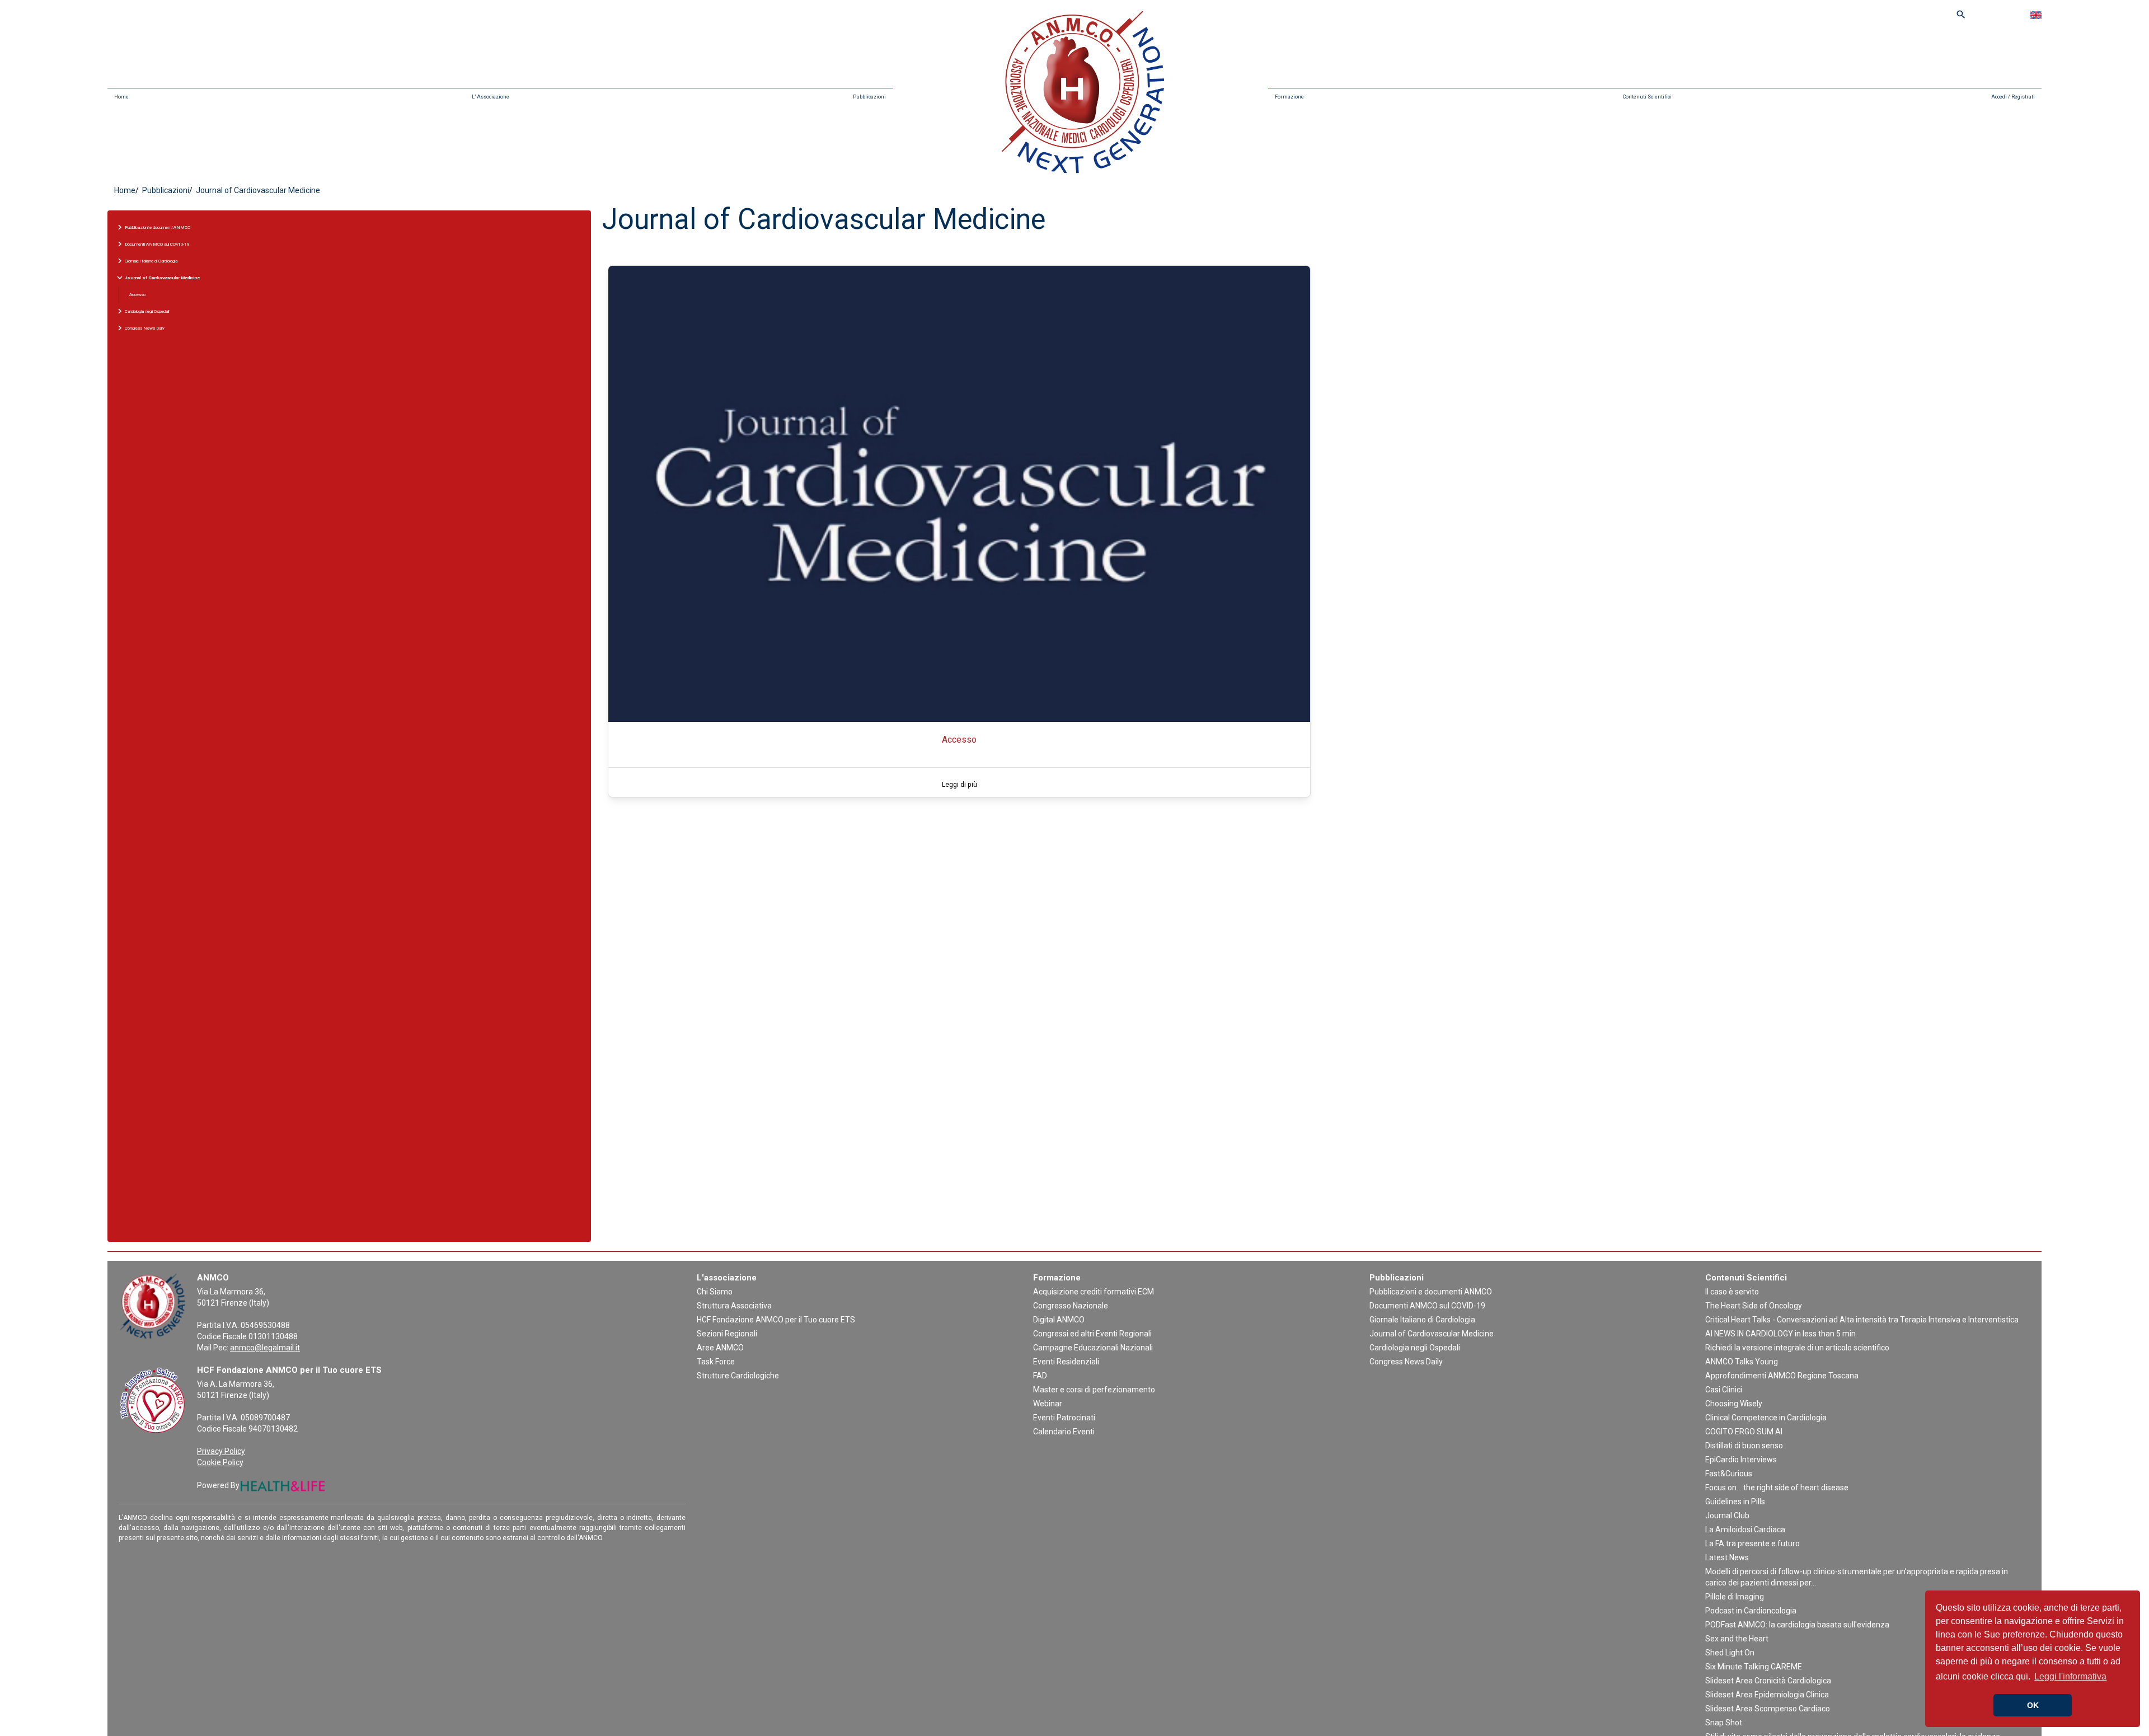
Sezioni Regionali (727, 1334)
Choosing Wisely (1734, 1404)
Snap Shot (1724, 1723)
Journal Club (1727, 1516)
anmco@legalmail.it (265, 1348)
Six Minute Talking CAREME (1754, 1667)
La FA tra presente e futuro (1752, 1543)
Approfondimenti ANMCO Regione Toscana (1782, 1376)
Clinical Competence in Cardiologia (1766, 1418)
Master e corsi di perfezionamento (1094, 1390)
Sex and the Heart (1737, 1639)
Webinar (1048, 1404)
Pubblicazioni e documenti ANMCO (1431, 1292)
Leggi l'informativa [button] (2070, 1676)
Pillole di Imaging (1735, 1597)
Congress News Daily (1406, 1362)
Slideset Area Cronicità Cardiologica (1768, 1681)
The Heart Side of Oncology (1754, 1306)
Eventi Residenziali (1066, 1362)
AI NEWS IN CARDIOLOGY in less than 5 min (1780, 1334)
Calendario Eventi (1064, 1432)
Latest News (1727, 1557)
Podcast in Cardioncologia (1751, 1611)
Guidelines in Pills (1735, 1502)
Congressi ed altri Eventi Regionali (1092, 1334)
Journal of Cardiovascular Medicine (1432, 1334)
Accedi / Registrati (2013, 97)
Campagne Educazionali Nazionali (1093, 1348)
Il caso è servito (1732, 1292)
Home (121, 97)
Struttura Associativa (734, 1306)
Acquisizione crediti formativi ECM (1094, 1292)
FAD (1040, 1376)
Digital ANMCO (1059, 1320)
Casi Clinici (1724, 1390)
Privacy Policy (221, 1451)
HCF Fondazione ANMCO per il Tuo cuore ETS (776, 1320)
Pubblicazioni (869, 97)
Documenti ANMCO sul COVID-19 (1427, 1306)
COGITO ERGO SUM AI (1744, 1432)
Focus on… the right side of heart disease (1777, 1488)
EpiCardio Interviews (1741, 1460)
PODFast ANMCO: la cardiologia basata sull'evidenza (1797, 1625)
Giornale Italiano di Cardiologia (1422, 1320)
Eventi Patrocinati (1064, 1418)
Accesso (137, 295)
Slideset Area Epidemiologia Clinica (1767, 1695)
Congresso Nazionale (1071, 1306)
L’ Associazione (491, 97)
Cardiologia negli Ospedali (1415, 1348)
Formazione (1289, 97)
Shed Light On (1730, 1653)
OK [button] (2033, 1705)
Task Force (716, 1362)
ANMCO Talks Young (1742, 1362)
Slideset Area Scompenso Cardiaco (1768, 1709)
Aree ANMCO (720, 1348)
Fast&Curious (1729, 1474)
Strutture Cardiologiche (738, 1376)
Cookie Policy (220, 1462)
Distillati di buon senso (1744, 1446)
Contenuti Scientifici (1647, 97)
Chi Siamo (715, 1292)
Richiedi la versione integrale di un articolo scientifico (1797, 1348)
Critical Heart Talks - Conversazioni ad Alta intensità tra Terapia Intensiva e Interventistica (1862, 1320)
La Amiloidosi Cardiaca (1745, 1529)
